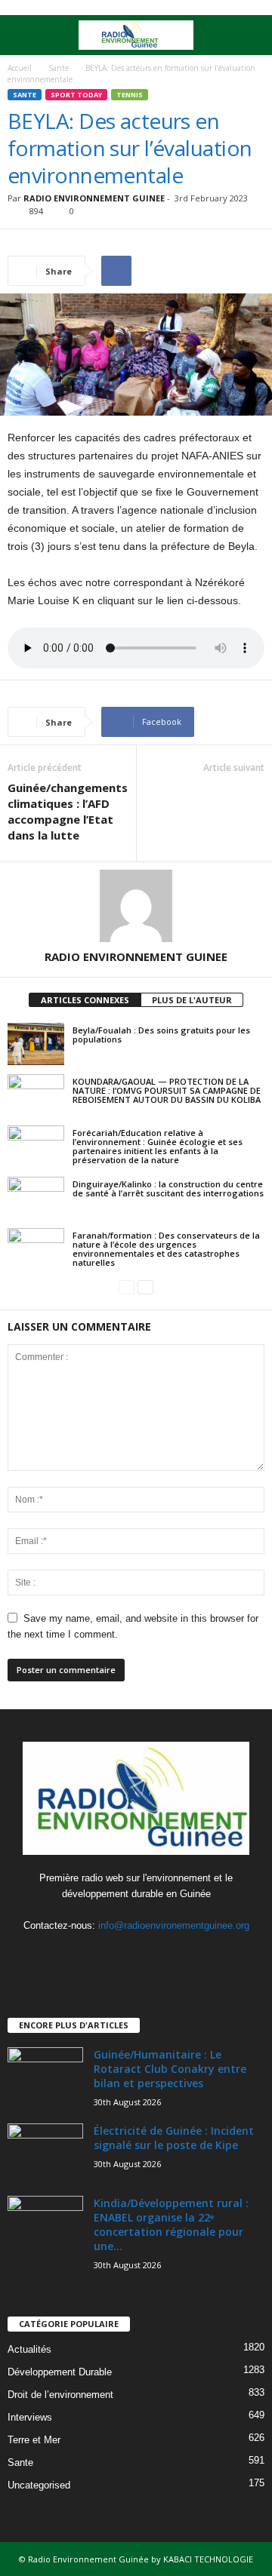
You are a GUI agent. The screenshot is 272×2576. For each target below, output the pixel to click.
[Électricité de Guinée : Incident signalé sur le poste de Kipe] (45, 2152)
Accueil (20, 68)
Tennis (130, 95)
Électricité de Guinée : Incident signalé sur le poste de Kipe (174, 2138)
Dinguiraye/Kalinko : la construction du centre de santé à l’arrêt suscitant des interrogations (168, 1188)
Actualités (29, 2349)
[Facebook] (107, 1955)
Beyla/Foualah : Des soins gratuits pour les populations (161, 1035)
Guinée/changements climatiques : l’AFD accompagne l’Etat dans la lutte (68, 811)
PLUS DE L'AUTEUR (192, 1000)
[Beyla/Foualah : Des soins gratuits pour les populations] (36, 1044)
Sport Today (76, 95)
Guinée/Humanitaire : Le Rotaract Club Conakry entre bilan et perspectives (170, 2069)
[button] (249, 35)
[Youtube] (167, 1955)
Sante (59, 68)
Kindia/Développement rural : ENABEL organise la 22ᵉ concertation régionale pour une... (171, 2224)
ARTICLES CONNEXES (85, 1000)
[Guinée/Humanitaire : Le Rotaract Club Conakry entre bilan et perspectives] (45, 2076)
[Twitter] (138, 1955)
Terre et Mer (34, 2440)
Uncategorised (39, 2485)
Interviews (30, 2417)
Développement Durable (60, 2372)
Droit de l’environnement (60, 2395)
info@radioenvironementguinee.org (174, 1925)
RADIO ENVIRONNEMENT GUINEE (94, 198)
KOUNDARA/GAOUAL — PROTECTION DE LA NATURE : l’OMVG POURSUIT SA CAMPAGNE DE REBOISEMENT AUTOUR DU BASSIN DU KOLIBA (167, 1090)
